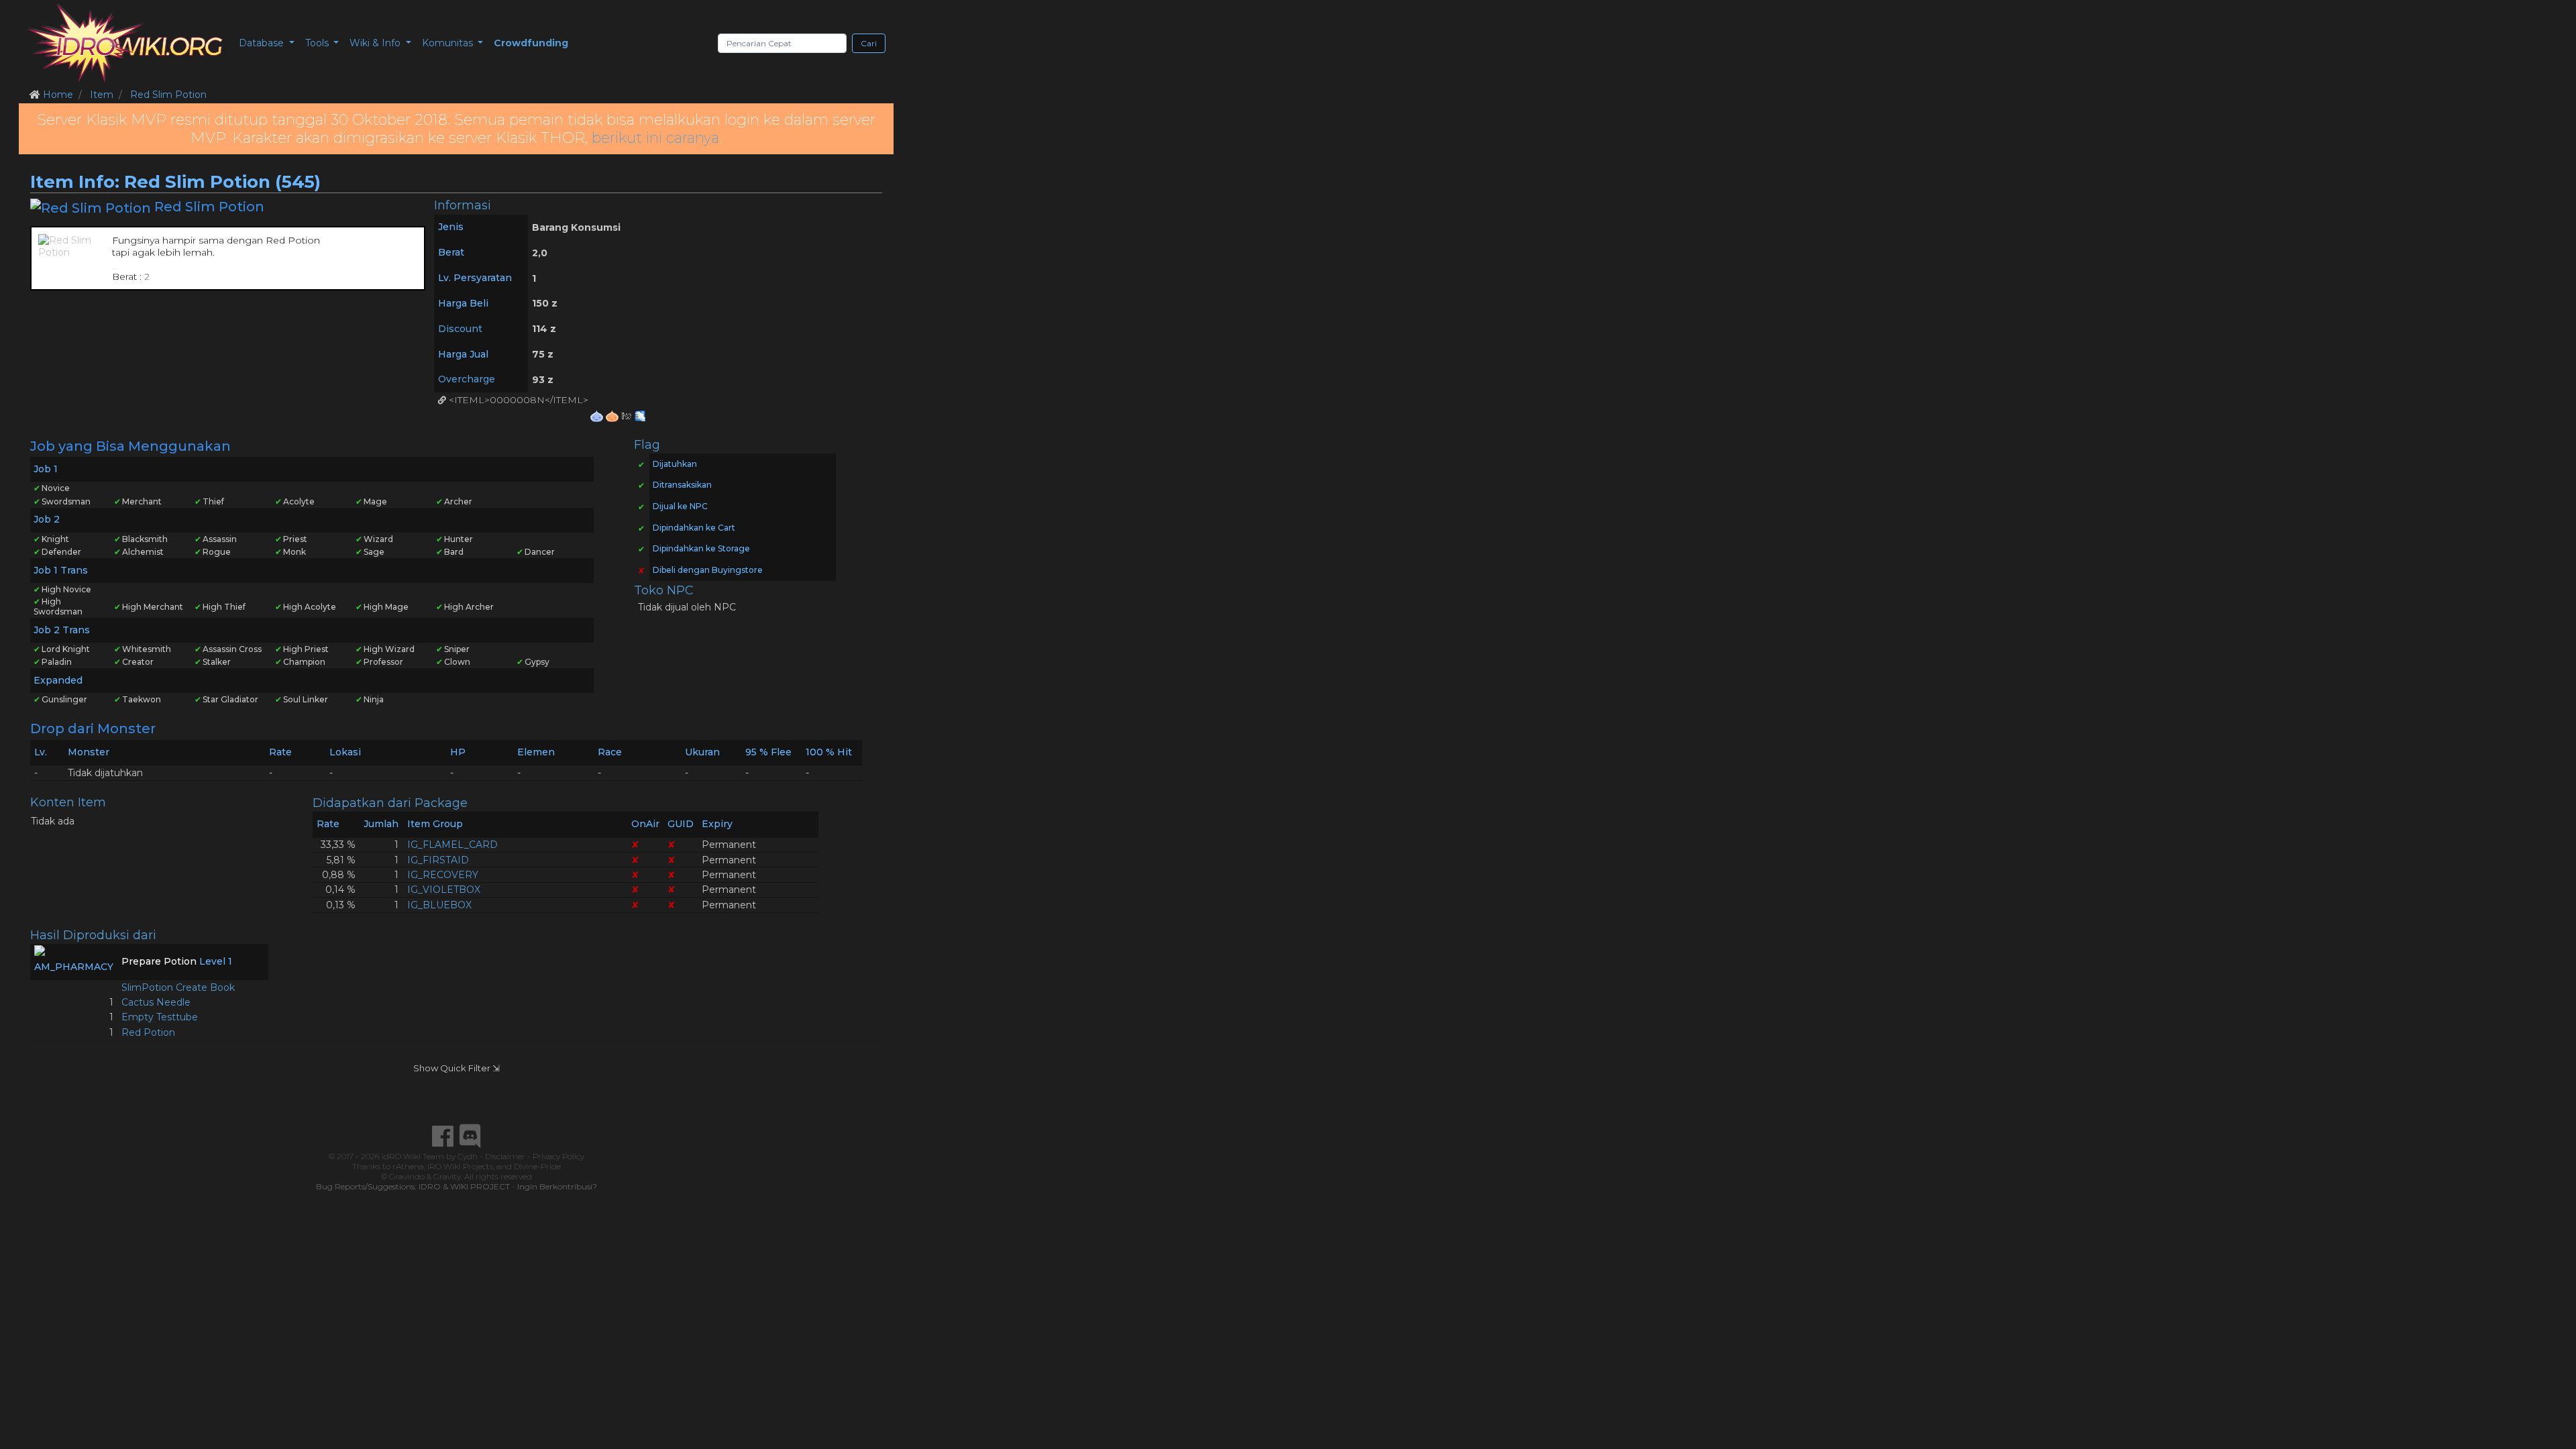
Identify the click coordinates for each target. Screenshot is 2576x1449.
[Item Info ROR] (613, 415)
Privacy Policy (558, 1156)
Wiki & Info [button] (376, 43)
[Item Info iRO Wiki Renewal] (628, 415)
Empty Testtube (160, 1017)
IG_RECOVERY (443, 875)
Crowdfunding (531, 43)
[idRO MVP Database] (125, 43)
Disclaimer (505, 1156)
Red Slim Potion (168, 95)
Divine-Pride (537, 1166)
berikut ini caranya (655, 138)
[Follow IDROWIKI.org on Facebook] (443, 1136)
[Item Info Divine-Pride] (640, 415)
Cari (869, 43)
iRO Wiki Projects (460, 1166)
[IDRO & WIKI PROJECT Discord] (470, 1136)
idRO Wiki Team (413, 1156)
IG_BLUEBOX (439, 905)
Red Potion (148, 1032)
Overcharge (467, 379)
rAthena (408, 1166)
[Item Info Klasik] (598, 415)
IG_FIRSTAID (438, 860)
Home (58, 95)
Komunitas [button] (449, 43)
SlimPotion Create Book (178, 987)
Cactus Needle (156, 1002)
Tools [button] (318, 43)
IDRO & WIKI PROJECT (464, 1186)
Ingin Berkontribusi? (557, 1186)
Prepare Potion (159, 961)
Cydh (468, 1156)
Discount (460, 329)
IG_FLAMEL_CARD (452, 845)
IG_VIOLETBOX (444, 890)
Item (102, 95)
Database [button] (263, 43)
